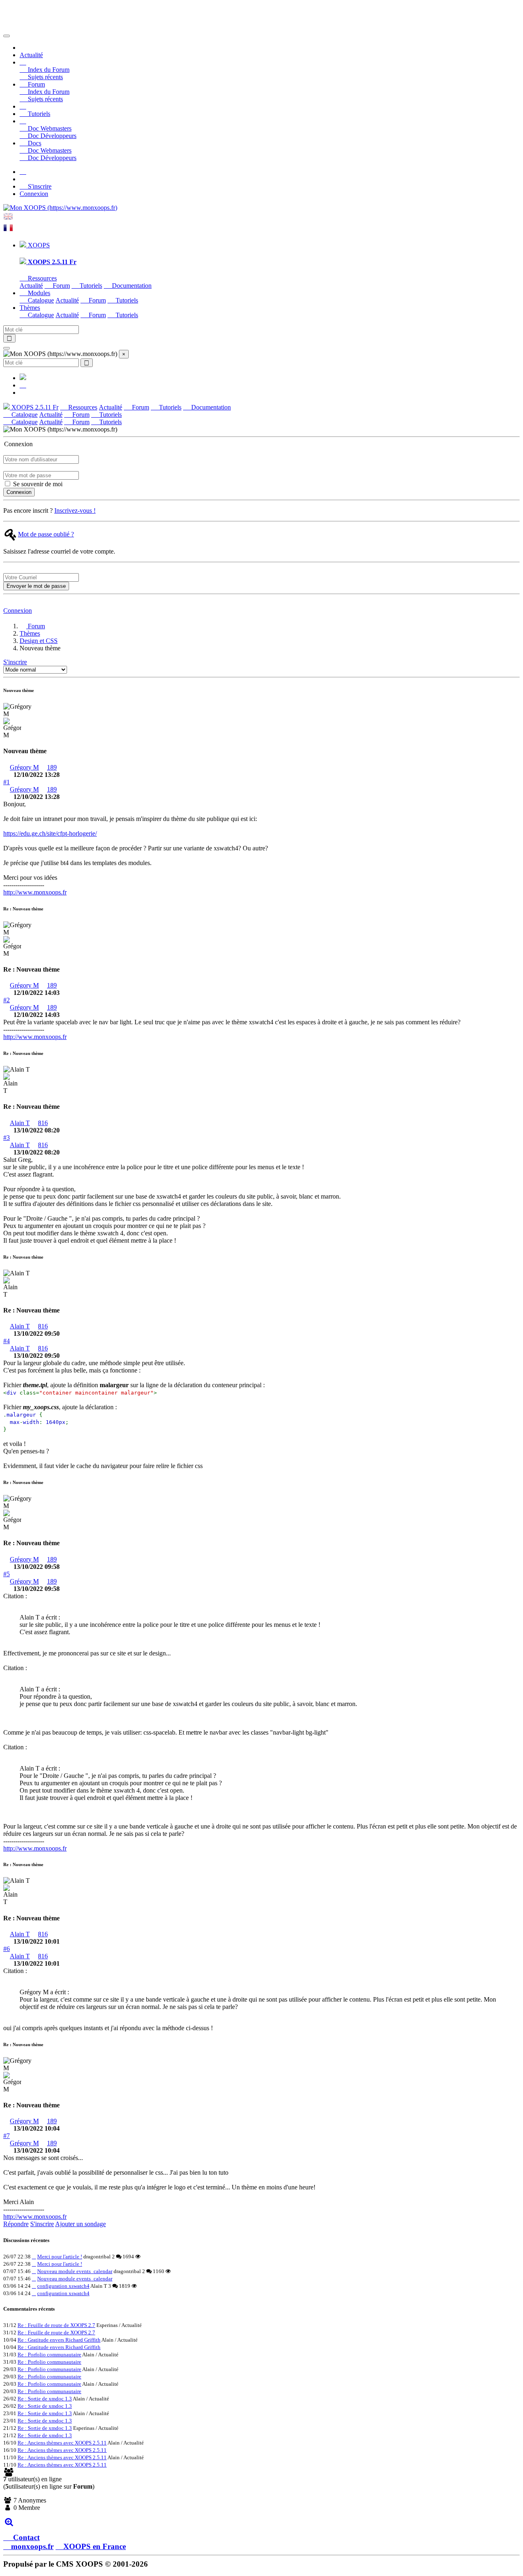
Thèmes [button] (30, 308)
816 (43, 1123)
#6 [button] (7, 1949)
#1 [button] (7, 782)
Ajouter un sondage (80, 2224)
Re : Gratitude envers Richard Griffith (59, 2340)
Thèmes (30, 633)
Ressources (41, 278)
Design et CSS (39, 641)
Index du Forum (48, 70)
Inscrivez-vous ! (75, 511)
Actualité (31, 55)
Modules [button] (38, 293)
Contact (25, 2537)
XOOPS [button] (38, 245)
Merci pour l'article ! (60, 2257)
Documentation (131, 286)
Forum (60, 286)
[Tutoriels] (23, 106)
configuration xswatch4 (63, 2286)
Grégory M (24, 767)
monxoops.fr (32, 2546)
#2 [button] (7, 1000)
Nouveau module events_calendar (75, 2271)
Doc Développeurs (51, 136)
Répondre (16, 2224)
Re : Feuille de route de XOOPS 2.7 (56, 2325)
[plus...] (9, 2521)
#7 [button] (7, 2136)
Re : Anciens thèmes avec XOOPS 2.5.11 (62, 2443)
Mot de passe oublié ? (46, 534)
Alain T (20, 1123)
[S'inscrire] (23, 172)
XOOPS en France (95, 2546)
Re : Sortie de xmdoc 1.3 (45, 2399)
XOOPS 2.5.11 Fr (34, 407)
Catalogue (40, 300)
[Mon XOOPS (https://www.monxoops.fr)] (60, 208)
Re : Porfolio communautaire (49, 2355)
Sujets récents (45, 77)
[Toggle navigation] (7, 36)
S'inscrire (39, 186)
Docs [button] (34, 143)
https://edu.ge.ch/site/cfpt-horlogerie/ (50, 833)
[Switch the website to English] (8, 219)
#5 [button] (7, 1574)
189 (52, 767)
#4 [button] (7, 1341)
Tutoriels (38, 114)
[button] (23, 62)
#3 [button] (7, 1138)
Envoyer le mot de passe (36, 586)
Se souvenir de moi (37, 484)
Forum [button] (36, 84)
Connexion (34, 194)
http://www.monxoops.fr (35, 892)
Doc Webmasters (49, 128)
